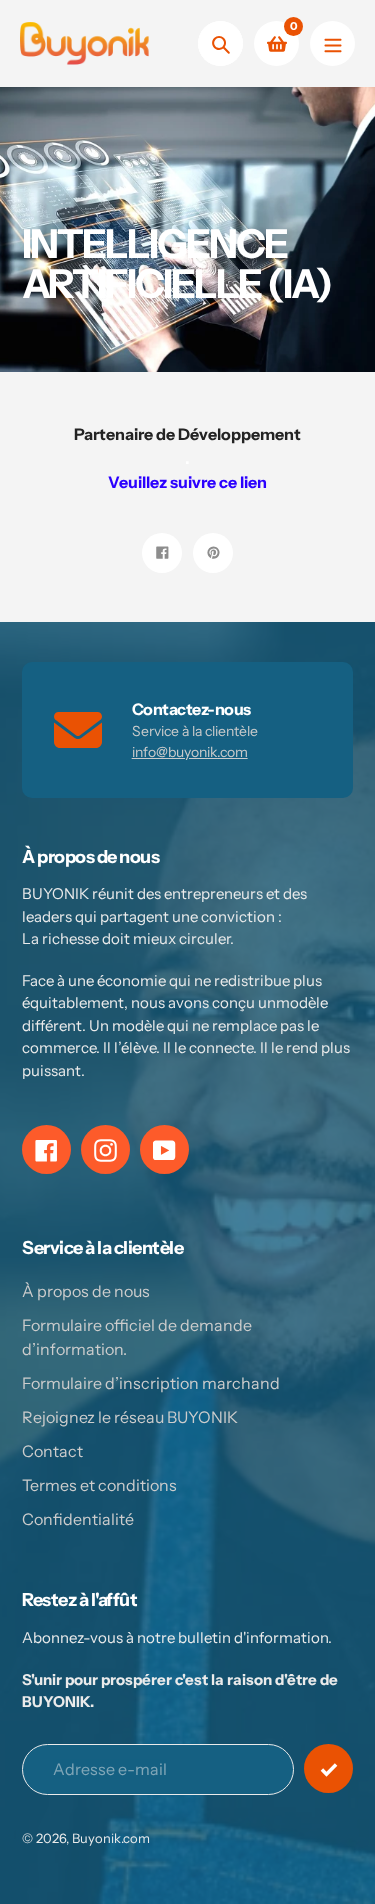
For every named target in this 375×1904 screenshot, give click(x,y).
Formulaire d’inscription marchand (151, 1383)
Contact (52, 1451)
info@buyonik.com (190, 752)
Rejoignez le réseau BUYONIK (130, 1417)
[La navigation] (332, 43)
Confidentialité (78, 1519)
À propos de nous (86, 1291)
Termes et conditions (99, 1485)
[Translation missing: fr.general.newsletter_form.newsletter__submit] (328, 1768)
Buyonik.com (111, 1838)
